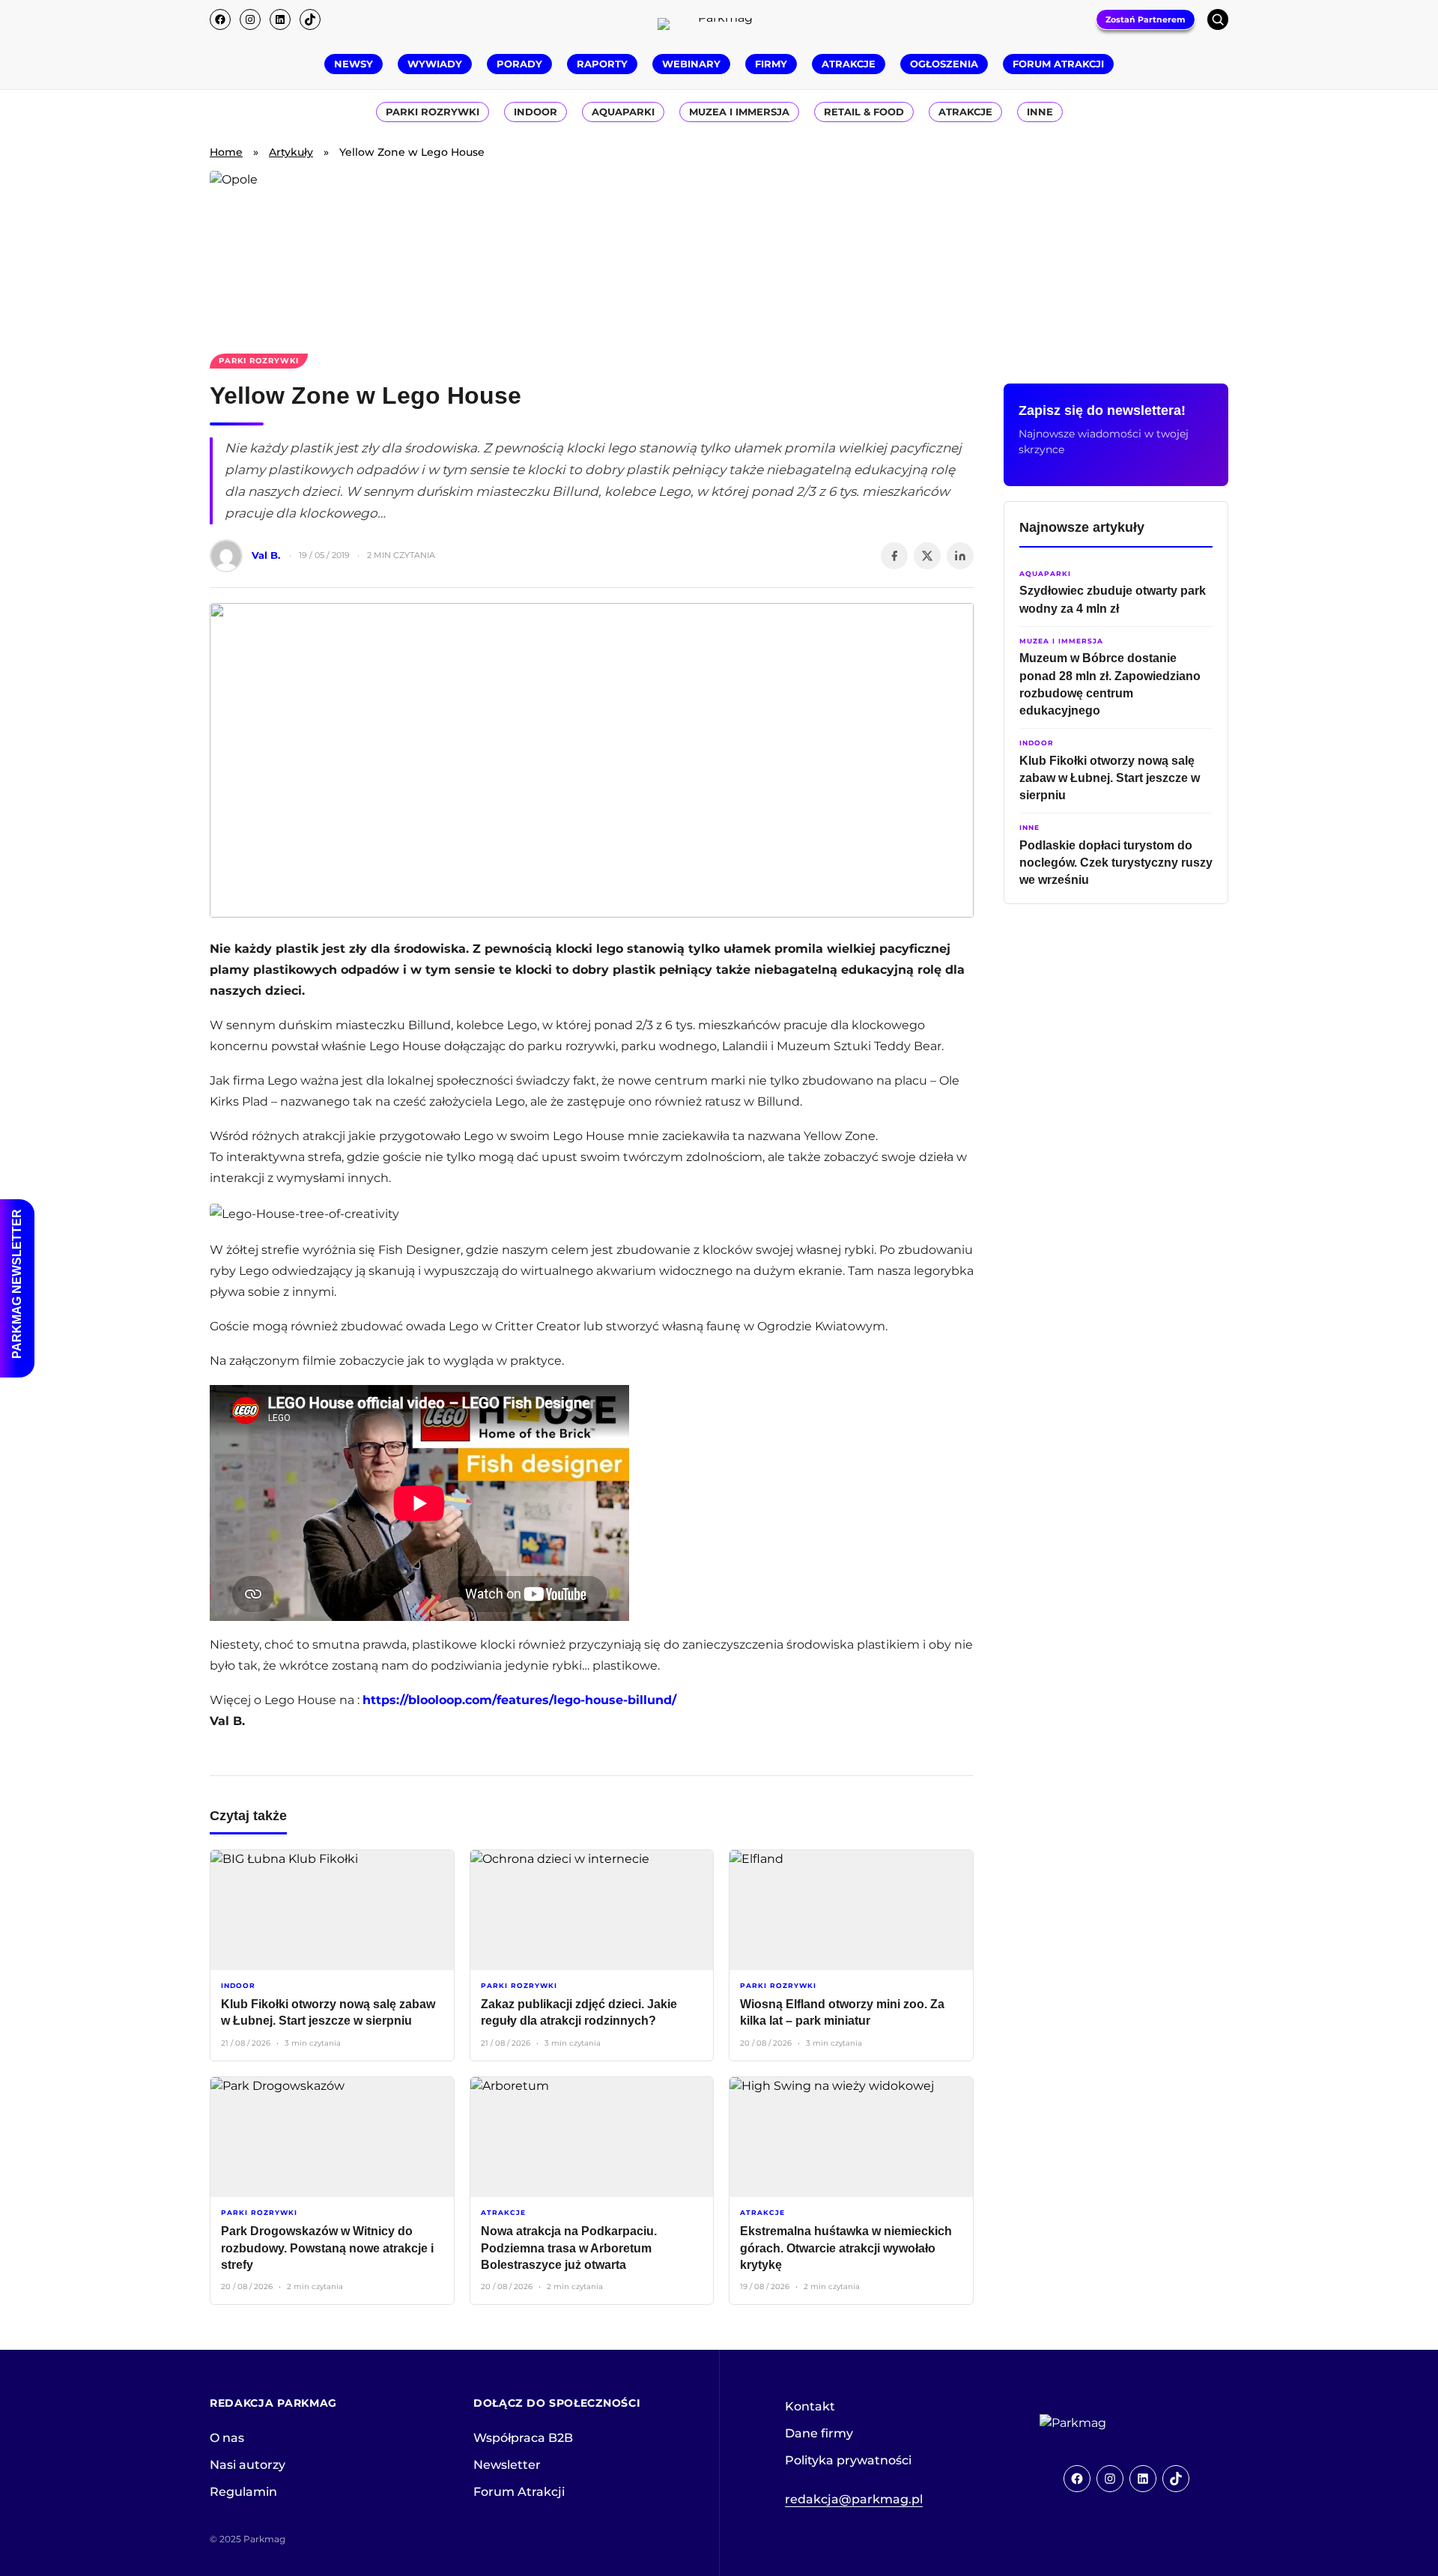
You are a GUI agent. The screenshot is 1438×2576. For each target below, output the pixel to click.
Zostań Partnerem (1146, 19)
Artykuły (291, 152)
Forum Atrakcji (519, 2492)
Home (226, 152)
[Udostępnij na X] (927, 556)
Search (1218, 19)
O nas (227, 2438)
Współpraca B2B (523, 2438)
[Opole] (719, 253)
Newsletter (507, 2465)
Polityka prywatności (848, 2460)
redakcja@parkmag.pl (854, 2499)
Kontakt (810, 2406)
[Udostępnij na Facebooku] (894, 556)
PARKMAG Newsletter (17, 1284)
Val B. (266, 555)
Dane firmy (819, 2433)
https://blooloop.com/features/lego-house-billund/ (519, 1700)
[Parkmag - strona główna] (1114, 2423)
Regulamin (243, 2492)
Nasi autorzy (248, 2465)
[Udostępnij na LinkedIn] (960, 556)
